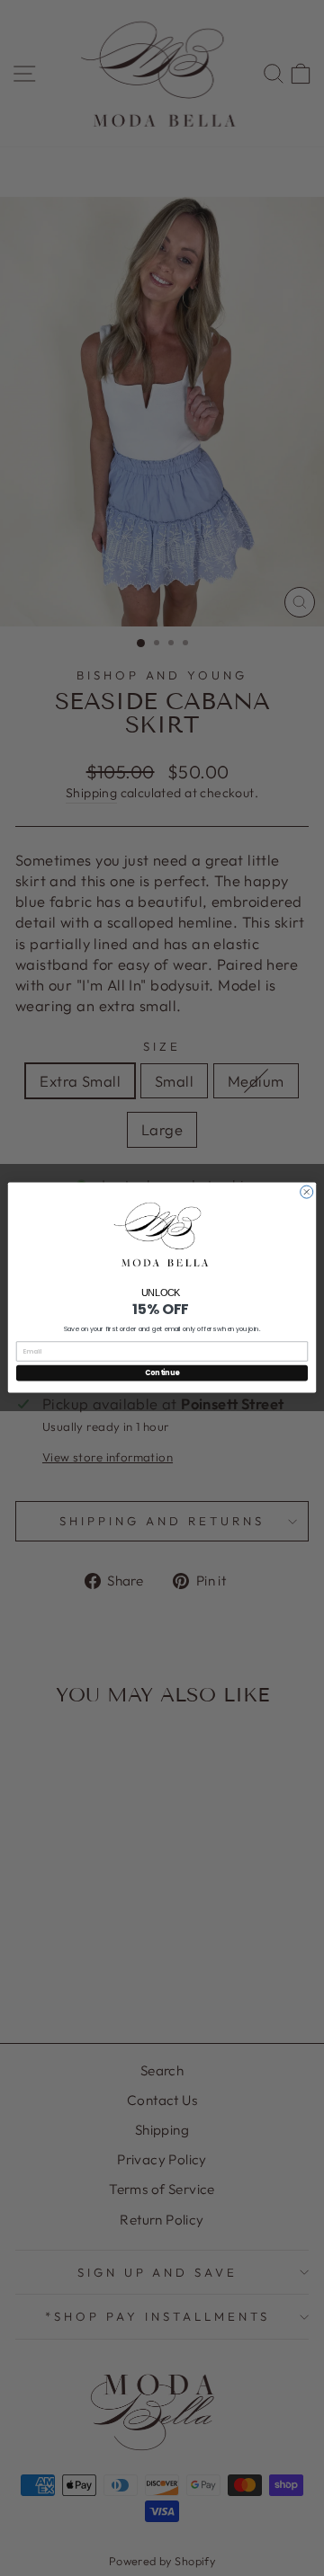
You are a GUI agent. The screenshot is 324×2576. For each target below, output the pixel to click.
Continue (162, 1373)
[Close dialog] (307, 1192)
